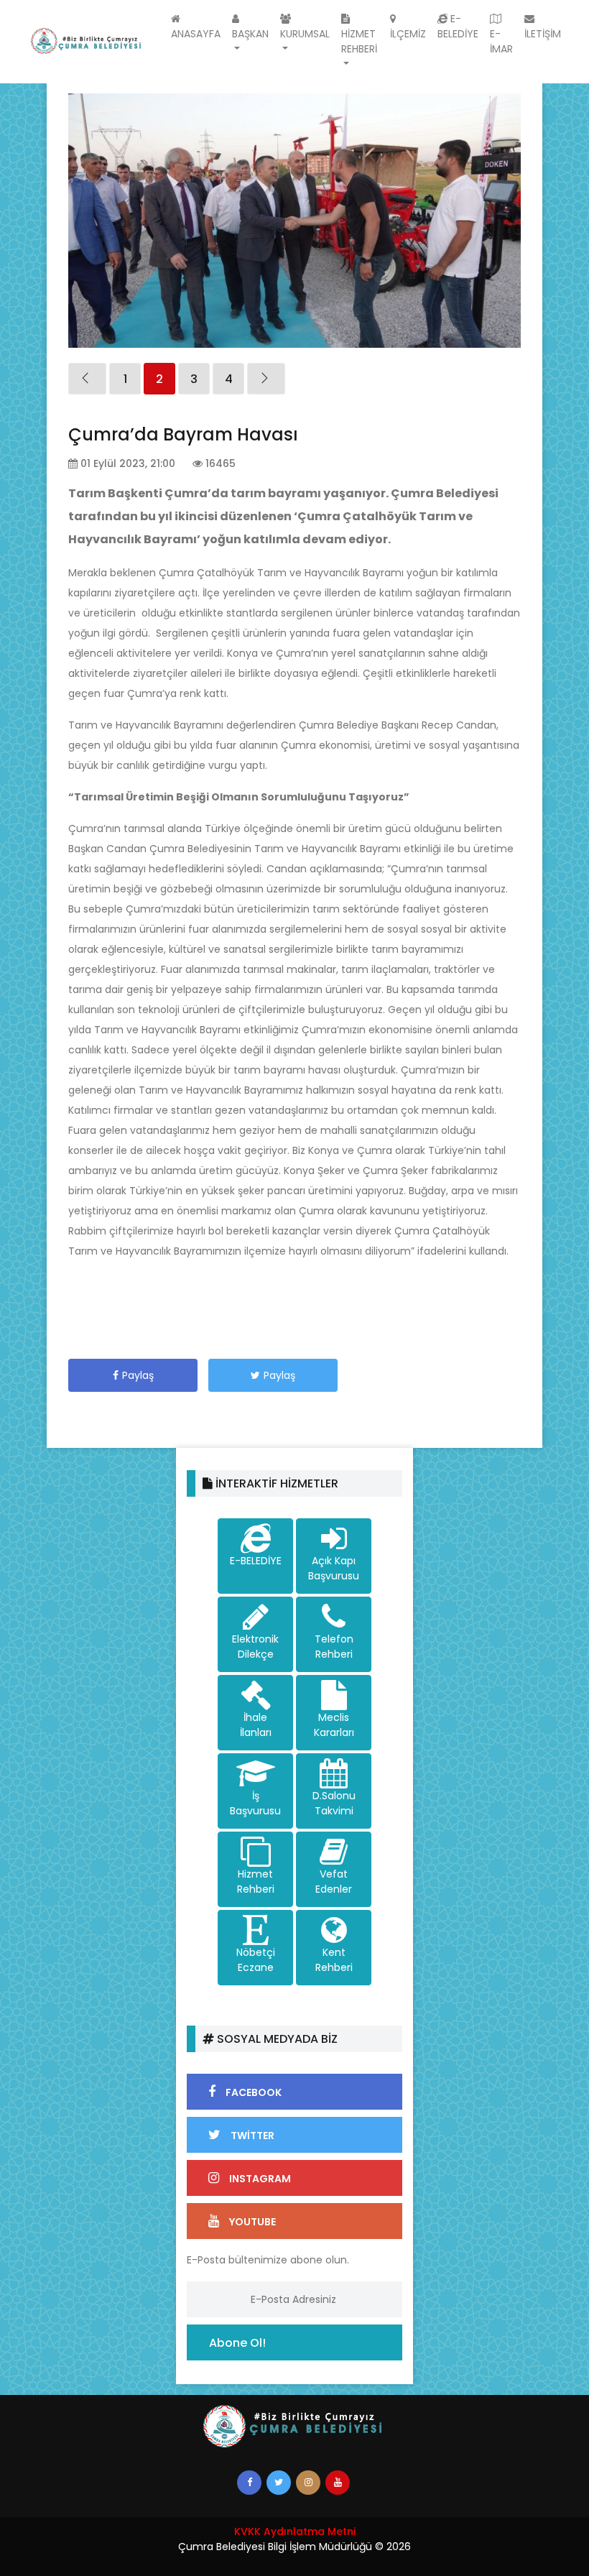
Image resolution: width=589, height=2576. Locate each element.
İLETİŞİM (543, 34)
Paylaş (138, 1375)
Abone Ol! (237, 2343)
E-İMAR (501, 41)
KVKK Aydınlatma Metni (295, 2531)
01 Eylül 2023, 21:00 (126, 463)
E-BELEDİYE (458, 26)
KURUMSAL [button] (305, 34)
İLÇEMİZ (408, 34)
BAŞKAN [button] (250, 34)
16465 (219, 463)
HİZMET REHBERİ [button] (359, 41)
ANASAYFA (196, 34)
